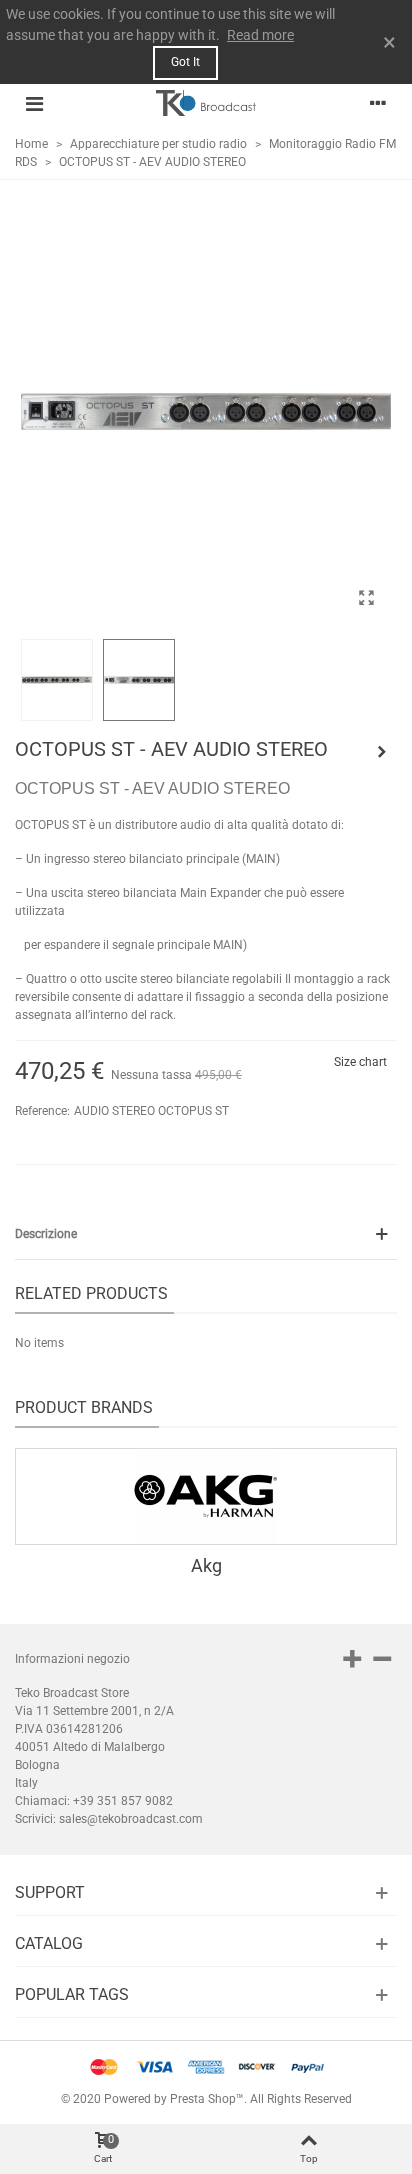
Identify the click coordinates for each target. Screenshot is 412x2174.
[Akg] (206, 1496)
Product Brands (84, 1407)
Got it (185, 62)
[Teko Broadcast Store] (206, 103)
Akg (206, 1565)
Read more (260, 35)
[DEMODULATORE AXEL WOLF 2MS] (382, 752)
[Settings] (378, 103)
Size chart (360, 1062)
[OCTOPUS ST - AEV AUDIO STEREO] (366, 598)
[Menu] (34, 103)
